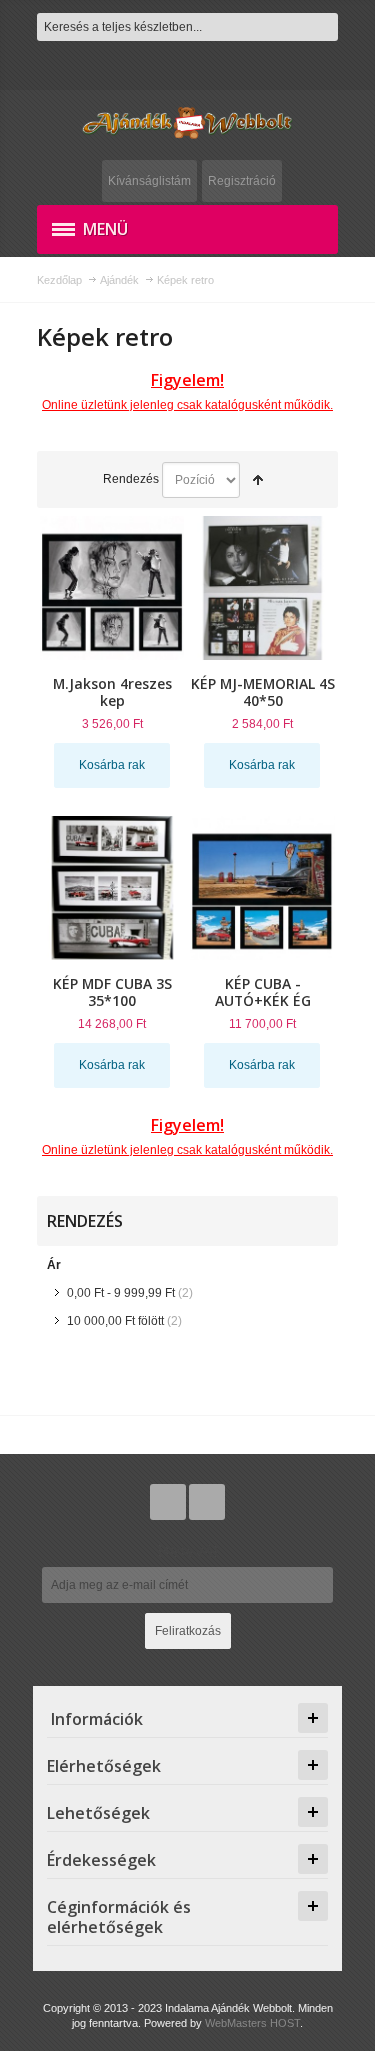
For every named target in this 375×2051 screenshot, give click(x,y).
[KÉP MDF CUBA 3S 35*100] (112, 888)
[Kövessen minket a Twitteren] (169, 1502)
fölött (115, 1321)
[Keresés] (324, 27)
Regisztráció (242, 181)
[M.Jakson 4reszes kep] (112, 588)
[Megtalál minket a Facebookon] (207, 1502)
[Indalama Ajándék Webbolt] (187, 122)
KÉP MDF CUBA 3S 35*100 (112, 992)
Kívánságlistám (149, 181)
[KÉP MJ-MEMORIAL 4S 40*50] (262, 588)
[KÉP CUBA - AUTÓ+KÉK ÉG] (262, 888)
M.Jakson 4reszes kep (112, 692)
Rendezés (131, 479)
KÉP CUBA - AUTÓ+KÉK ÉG (263, 992)
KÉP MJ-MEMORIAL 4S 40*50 (263, 692)
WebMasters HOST (252, 2023)
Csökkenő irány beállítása (258, 480)
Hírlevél (188, 1551)
